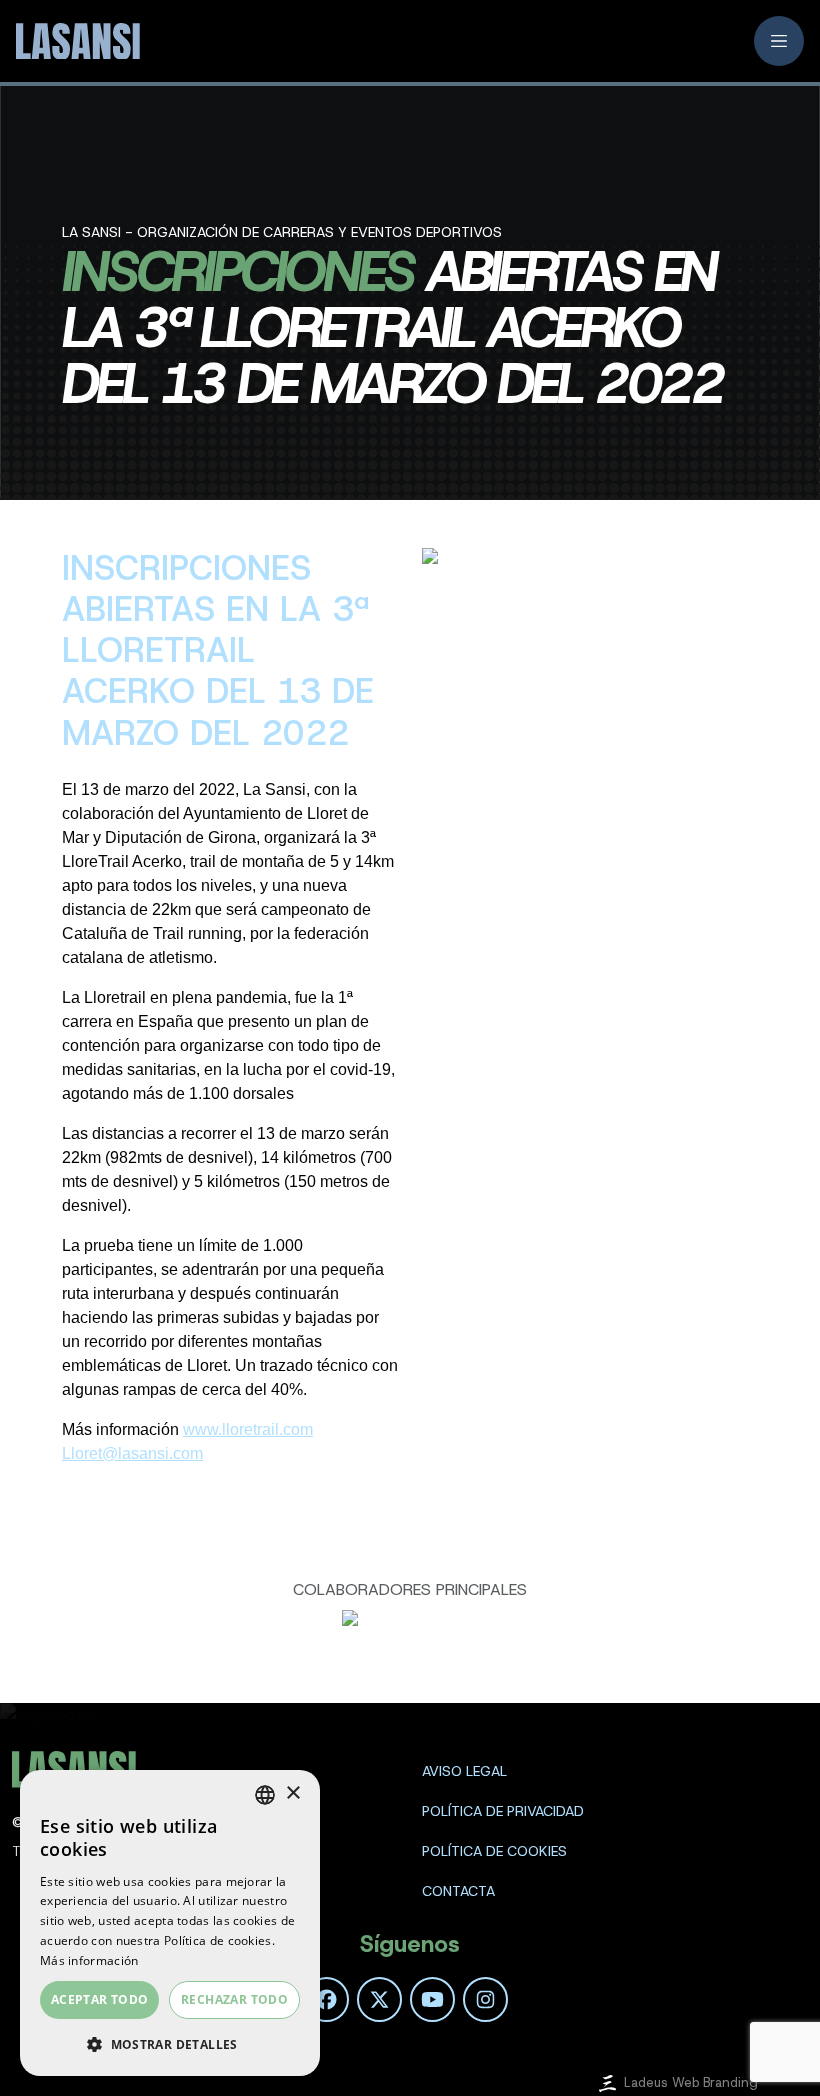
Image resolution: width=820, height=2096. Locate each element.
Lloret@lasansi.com (132, 1453)
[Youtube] (432, 1999)
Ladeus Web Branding (691, 2082)
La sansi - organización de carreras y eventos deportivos (282, 232)
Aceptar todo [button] (100, 1999)
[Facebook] (326, 1999)
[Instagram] (485, 1999)
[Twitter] (379, 1999)
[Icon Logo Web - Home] (76, 41)
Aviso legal (464, 1771)
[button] (170, 2044)
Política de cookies (494, 1851)
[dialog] (170, 1923)
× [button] (292, 1793)
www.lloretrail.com (248, 1429)
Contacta (458, 1891)
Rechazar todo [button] (234, 1999)
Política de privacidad (503, 1811)
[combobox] (265, 1795)
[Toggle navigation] (779, 41)
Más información (89, 1960)
